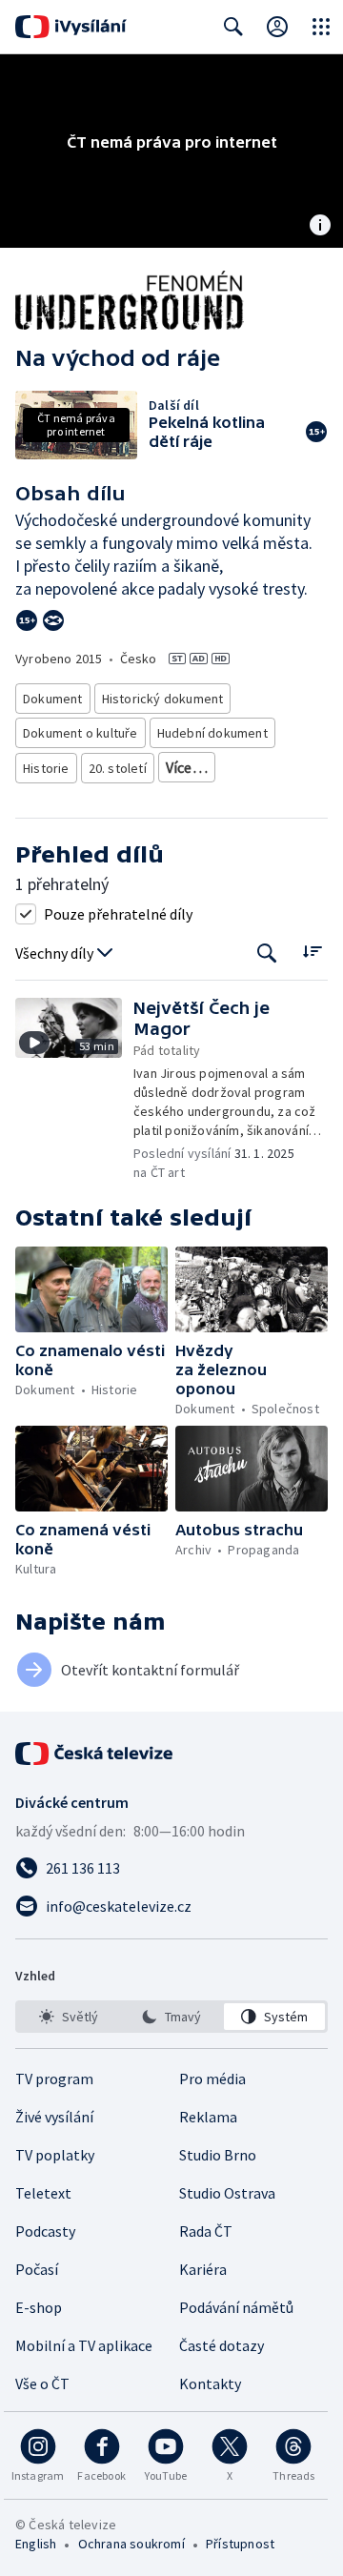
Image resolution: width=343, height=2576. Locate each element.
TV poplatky (55, 2155)
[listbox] (171, 2017)
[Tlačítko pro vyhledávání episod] (267, 953)
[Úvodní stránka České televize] (95, 1754)
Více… (187, 767)
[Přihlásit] (277, 27)
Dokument (53, 699)
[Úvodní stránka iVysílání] (71, 27)
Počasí (37, 2269)
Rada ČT (206, 2231)
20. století (118, 768)
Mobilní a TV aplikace (84, 2345)
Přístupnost (240, 2544)
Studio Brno (218, 2155)
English (36, 2544)
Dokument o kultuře (81, 733)
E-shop (39, 2307)
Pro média (212, 2079)
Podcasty (45, 2231)
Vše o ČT (42, 2383)
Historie (46, 768)
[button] (74, 1090)
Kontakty (210, 2383)
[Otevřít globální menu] (321, 27)
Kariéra (203, 2269)
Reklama (208, 2117)
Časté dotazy (222, 2345)
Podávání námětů (236, 2307)
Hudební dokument (212, 733)
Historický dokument (163, 699)
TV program (54, 2079)
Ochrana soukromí (131, 2544)
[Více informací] (320, 227)
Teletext (43, 2193)
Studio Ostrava (227, 2193)
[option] (69, 2017)
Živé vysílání (54, 2117)
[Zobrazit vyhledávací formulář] (233, 27)
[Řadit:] (312, 952)
